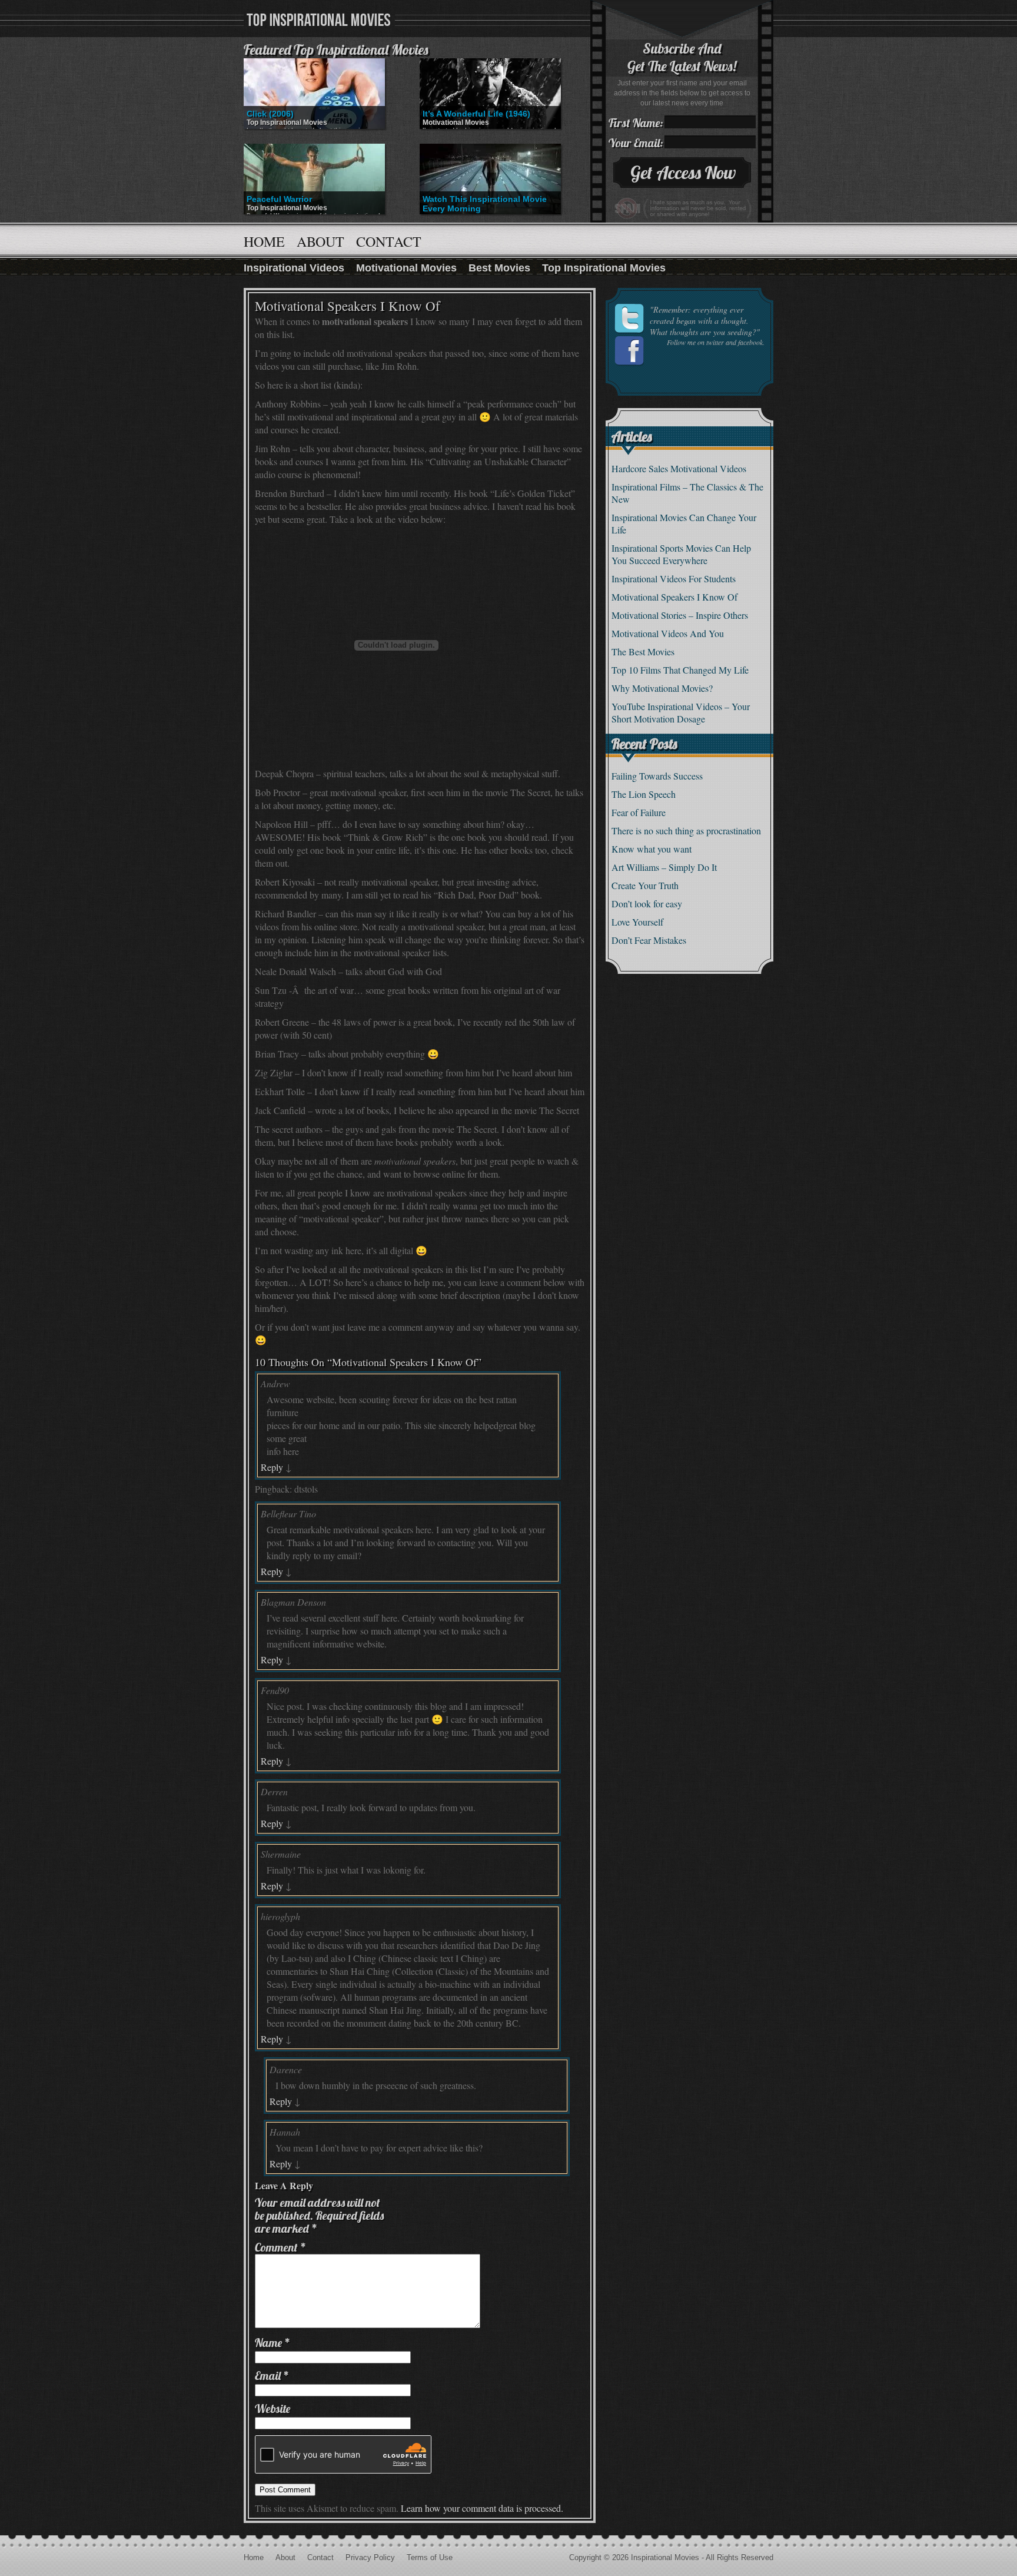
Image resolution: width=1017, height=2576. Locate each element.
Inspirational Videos (294, 268)
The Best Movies (643, 652)
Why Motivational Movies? (662, 688)
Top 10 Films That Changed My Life (680, 670)
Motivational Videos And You (668, 633)
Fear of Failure (639, 812)
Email (272, 2376)
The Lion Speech (644, 794)
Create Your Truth (645, 885)
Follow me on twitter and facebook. (716, 342)
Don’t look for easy (647, 904)
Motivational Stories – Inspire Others (680, 615)
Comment (280, 2247)
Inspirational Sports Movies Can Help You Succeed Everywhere (681, 554)
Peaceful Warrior (279, 199)
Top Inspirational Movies (287, 122)
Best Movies (499, 268)
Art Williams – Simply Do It (664, 867)
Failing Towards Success (657, 776)
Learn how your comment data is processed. (482, 2508)
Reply (272, 1467)
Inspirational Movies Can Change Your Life (684, 523)
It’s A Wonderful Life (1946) (476, 114)
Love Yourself (637, 922)
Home (264, 241)
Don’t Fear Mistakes (649, 940)
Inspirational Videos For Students (674, 578)
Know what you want (652, 849)
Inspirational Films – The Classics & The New (687, 493)
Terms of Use (430, 2557)
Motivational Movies (456, 122)
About (320, 241)
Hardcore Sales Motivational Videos (679, 468)
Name (272, 2343)
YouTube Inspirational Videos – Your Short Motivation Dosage (681, 712)
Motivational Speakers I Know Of (674, 597)
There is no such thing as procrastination (686, 831)
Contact (389, 241)
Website (272, 2408)
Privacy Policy (370, 2557)
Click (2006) (270, 114)
